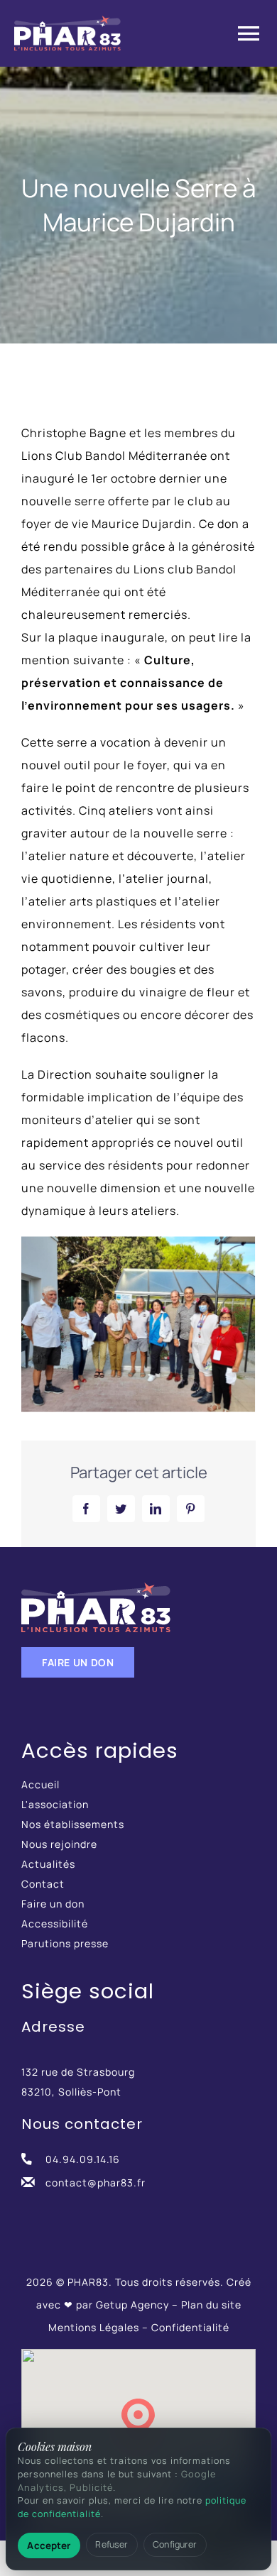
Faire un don (53, 1904)
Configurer (175, 2544)
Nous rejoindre (59, 1844)
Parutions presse (65, 1943)
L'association (55, 1804)
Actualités (48, 1864)
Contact (43, 1884)
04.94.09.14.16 (83, 2159)
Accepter (49, 2545)
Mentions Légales (94, 2327)
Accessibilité (55, 1923)
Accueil (40, 1784)
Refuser (112, 2544)
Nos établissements (73, 1824)
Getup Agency (132, 2305)
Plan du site (211, 2305)
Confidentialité (190, 2327)
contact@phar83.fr (96, 2183)
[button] (138, 2418)
